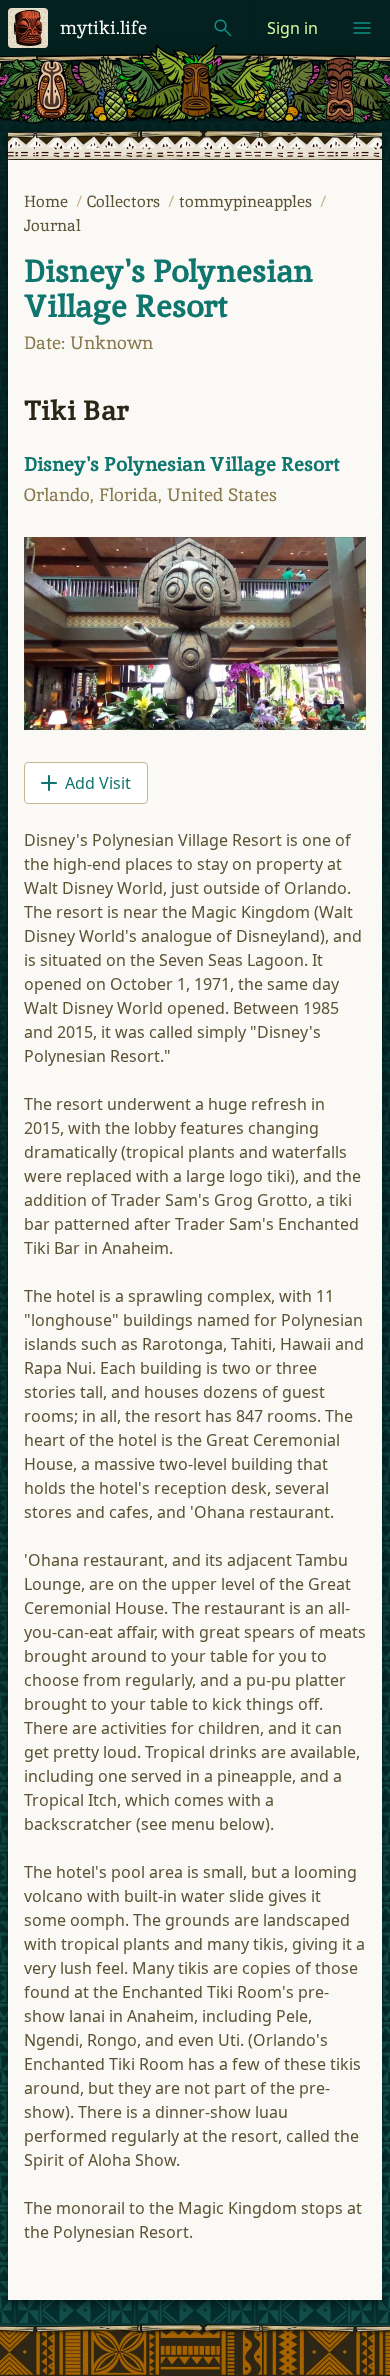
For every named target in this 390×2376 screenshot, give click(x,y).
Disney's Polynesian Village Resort (168, 288)
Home (48, 201)
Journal (52, 225)
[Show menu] (362, 28)
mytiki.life (103, 27)
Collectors (125, 201)
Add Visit (98, 783)
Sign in (292, 28)
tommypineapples (247, 201)
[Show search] (223, 28)
